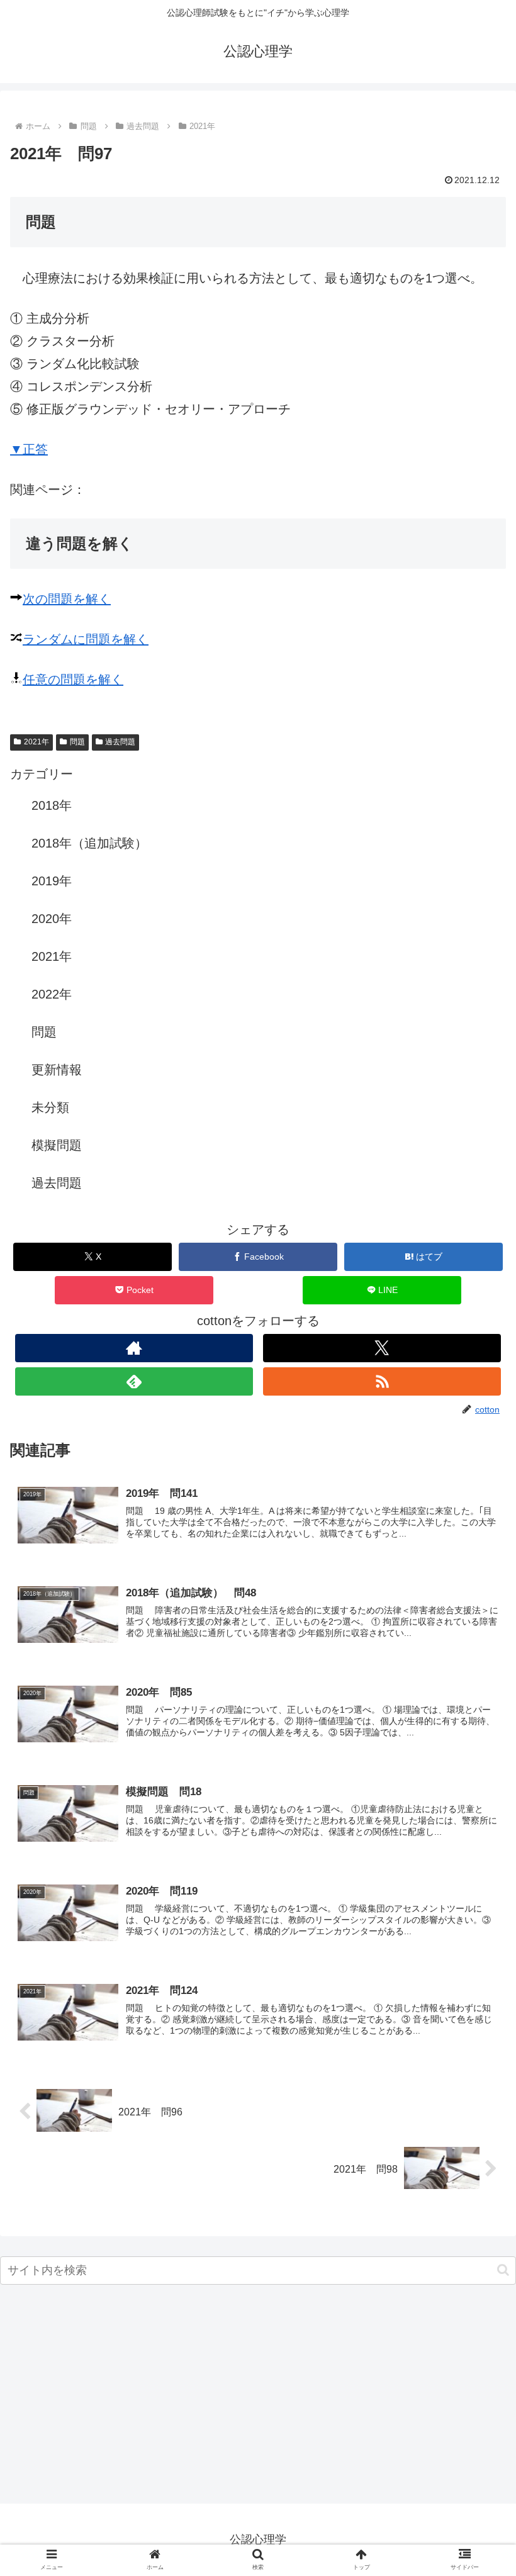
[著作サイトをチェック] (134, 1348)
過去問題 (120, 742)
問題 (77, 742)
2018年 (52, 805)
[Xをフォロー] (382, 1348)
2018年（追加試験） (89, 843)
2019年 (52, 881)
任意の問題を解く (73, 680)
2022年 (52, 994)
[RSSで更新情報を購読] (382, 1381)
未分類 (50, 1107)
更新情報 (57, 1070)
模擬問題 (57, 1145)
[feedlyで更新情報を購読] (134, 1381)
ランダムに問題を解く (86, 639)
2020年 (52, 919)
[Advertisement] (258, 2398)
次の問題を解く (67, 599)
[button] (503, 2270)
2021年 (36, 742)
